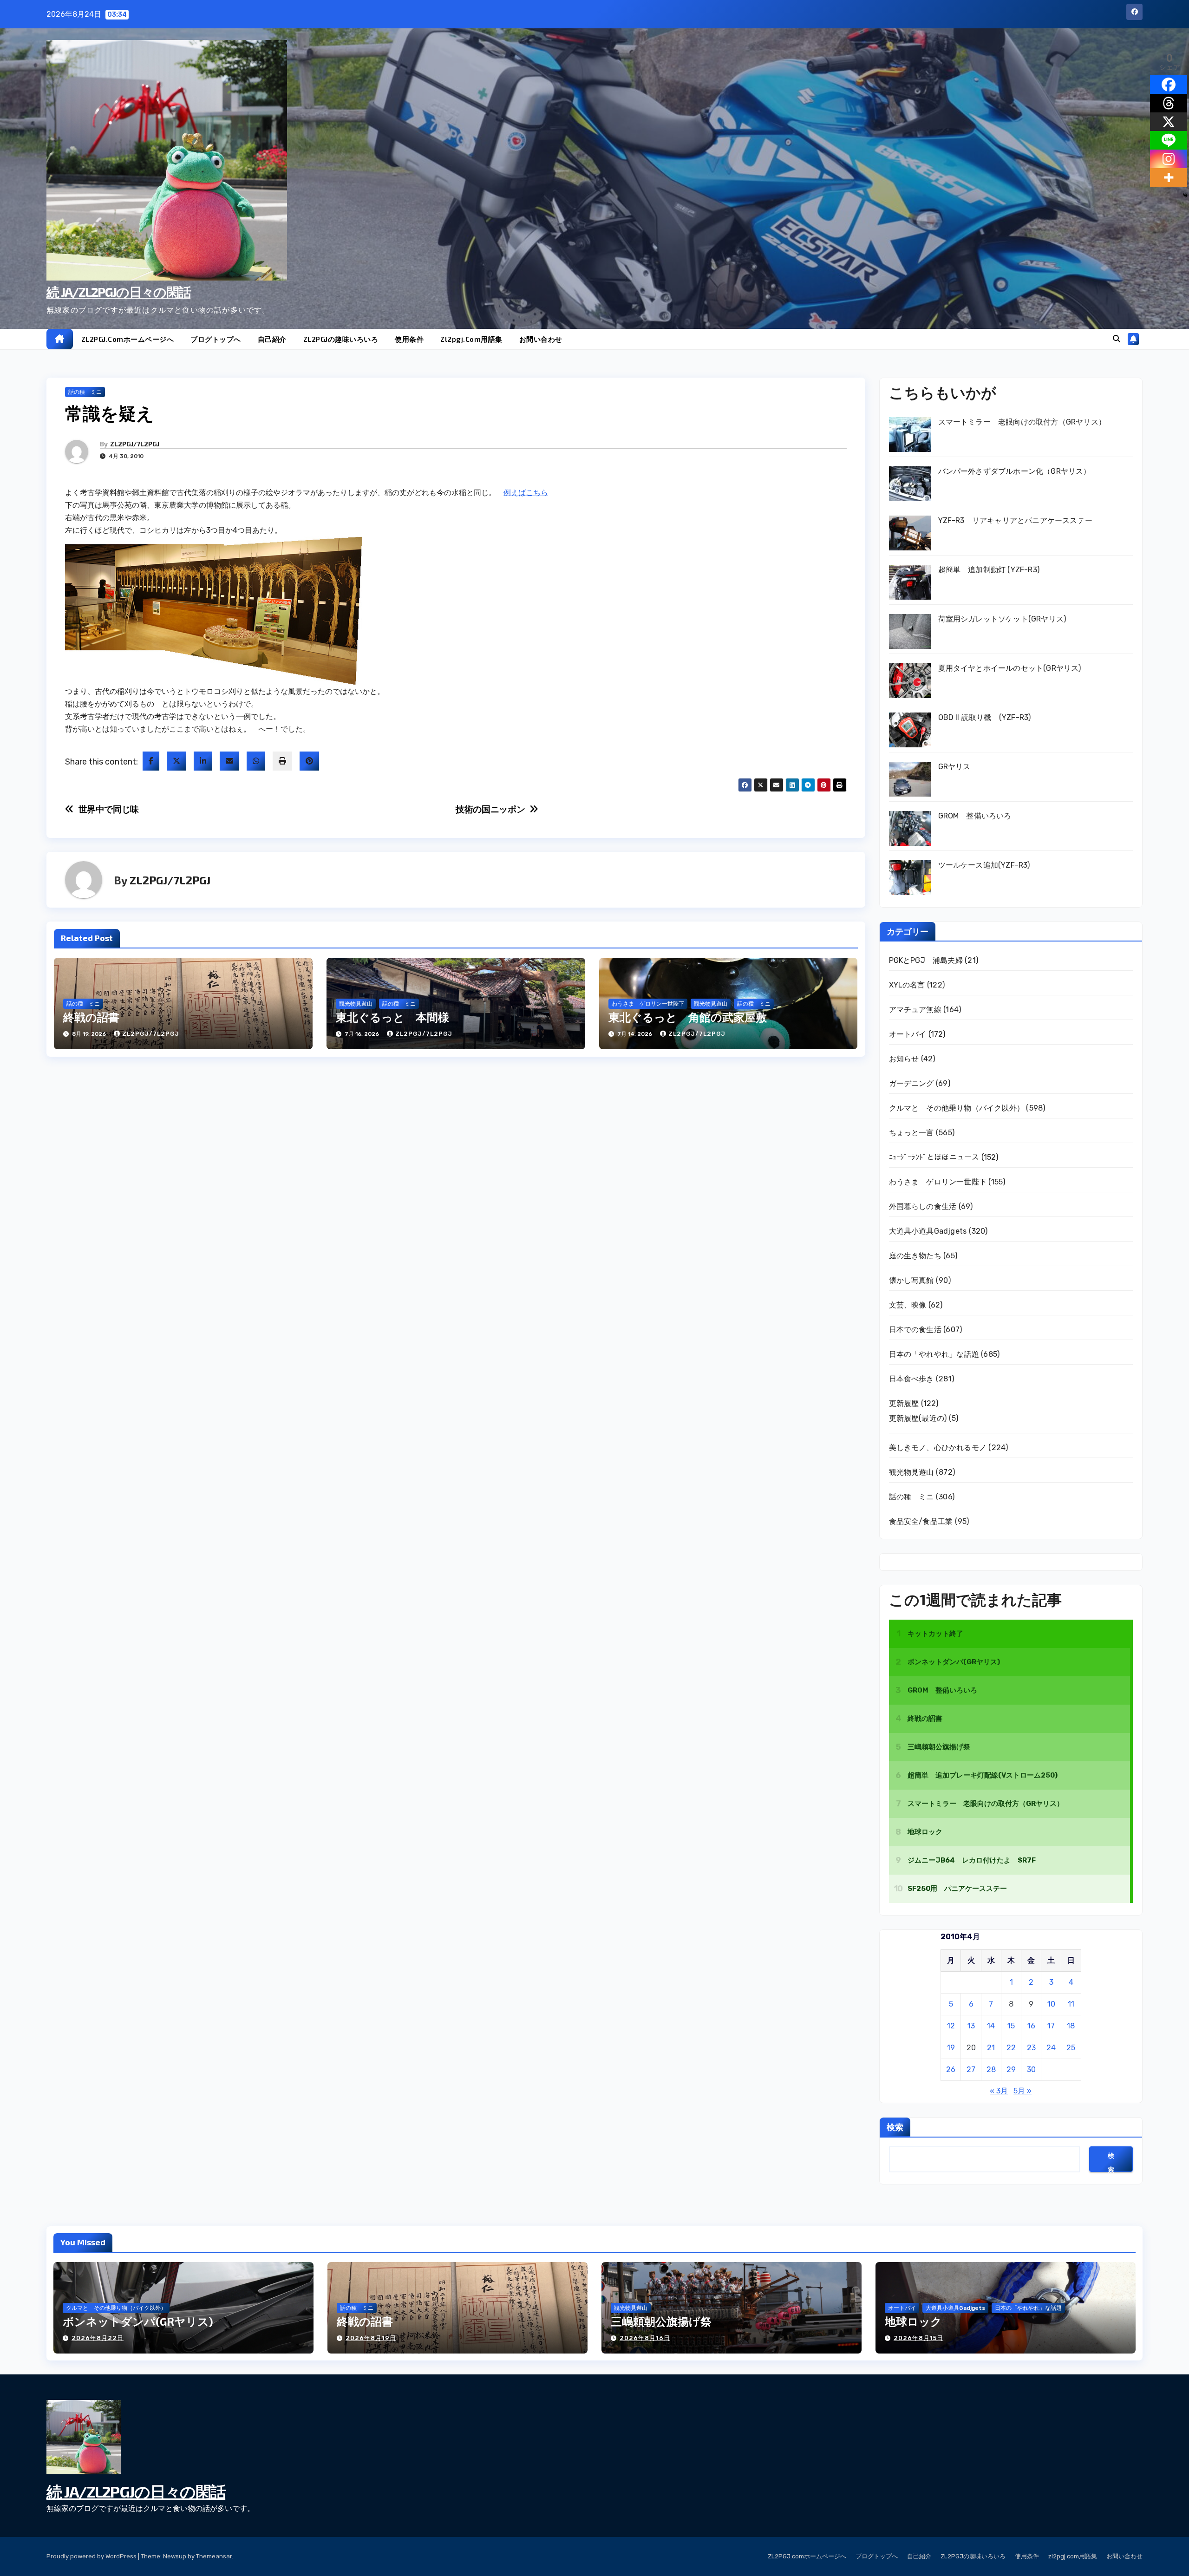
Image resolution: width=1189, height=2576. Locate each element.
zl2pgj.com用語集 (471, 339)
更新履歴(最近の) (918, 1418)
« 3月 (999, 2091)
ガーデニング (911, 1083)
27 (971, 2069)
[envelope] (229, 761)
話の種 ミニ (85, 392)
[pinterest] (309, 761)
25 (1071, 2048)
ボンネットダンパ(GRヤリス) (138, 2321)
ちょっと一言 (911, 1133)
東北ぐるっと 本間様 (392, 1017)
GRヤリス (954, 767)
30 (1031, 2069)
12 (951, 2026)
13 (971, 2026)
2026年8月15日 (918, 2338)
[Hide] (1185, 196)
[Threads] (1169, 103)
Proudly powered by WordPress (92, 2556)
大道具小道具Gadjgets (928, 1231)
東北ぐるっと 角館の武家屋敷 (688, 1017)
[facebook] (151, 761)
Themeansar (214, 2556)
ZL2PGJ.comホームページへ (128, 339)
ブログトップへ (216, 339)
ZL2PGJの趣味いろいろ (341, 339)
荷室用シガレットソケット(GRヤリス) (1002, 619)
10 (1051, 2004)
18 (1071, 2026)
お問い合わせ (541, 339)
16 (1031, 2026)
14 (991, 2026)
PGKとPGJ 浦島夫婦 (926, 960)
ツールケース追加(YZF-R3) (984, 865)
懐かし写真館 (911, 1280)
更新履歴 (904, 1403)
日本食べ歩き (911, 1379)
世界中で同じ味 (109, 809)
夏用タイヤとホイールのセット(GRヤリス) (1010, 668)
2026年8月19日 (371, 2338)
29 (1011, 2069)
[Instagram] (1169, 159)
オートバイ (908, 1034)
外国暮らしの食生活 (923, 1206)
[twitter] (176, 761)
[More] (1169, 177)
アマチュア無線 (915, 1010)
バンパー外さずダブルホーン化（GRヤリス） (1015, 471)
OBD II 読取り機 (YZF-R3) (985, 717)
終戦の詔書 (91, 1017)
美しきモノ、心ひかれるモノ (938, 1448)
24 (1051, 2048)
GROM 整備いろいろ (975, 816)
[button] (1117, 339)
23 (1031, 2048)
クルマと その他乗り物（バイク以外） (957, 1108)
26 (951, 2069)
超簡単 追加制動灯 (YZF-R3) (989, 570)
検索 (895, 2127)
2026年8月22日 (98, 2338)
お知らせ (904, 1059)
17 (1051, 2026)
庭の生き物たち (915, 1256)
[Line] (1169, 140)
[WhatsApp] (256, 761)
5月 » (1022, 2091)
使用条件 (409, 339)
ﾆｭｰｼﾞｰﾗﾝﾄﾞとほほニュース (934, 1157)
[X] (1169, 122)
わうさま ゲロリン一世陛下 (648, 1004)
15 (1011, 2026)
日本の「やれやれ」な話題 (934, 1354)
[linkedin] (203, 761)
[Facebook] (1169, 85)
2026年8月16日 (645, 2338)
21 (991, 2048)
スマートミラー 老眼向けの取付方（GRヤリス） (1022, 422)
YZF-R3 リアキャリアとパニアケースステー (1016, 520)
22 (1011, 2048)
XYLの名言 (907, 985)
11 (1071, 2004)
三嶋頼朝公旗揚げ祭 (661, 2321)
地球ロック (913, 2321)
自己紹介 (272, 339)
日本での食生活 (915, 1330)
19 (951, 2048)
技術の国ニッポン (490, 809)
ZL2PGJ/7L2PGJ (135, 444)
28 (991, 2069)
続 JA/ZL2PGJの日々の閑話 (118, 292)
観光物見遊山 (356, 1004)
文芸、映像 (908, 1305)
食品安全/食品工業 (921, 1521)
